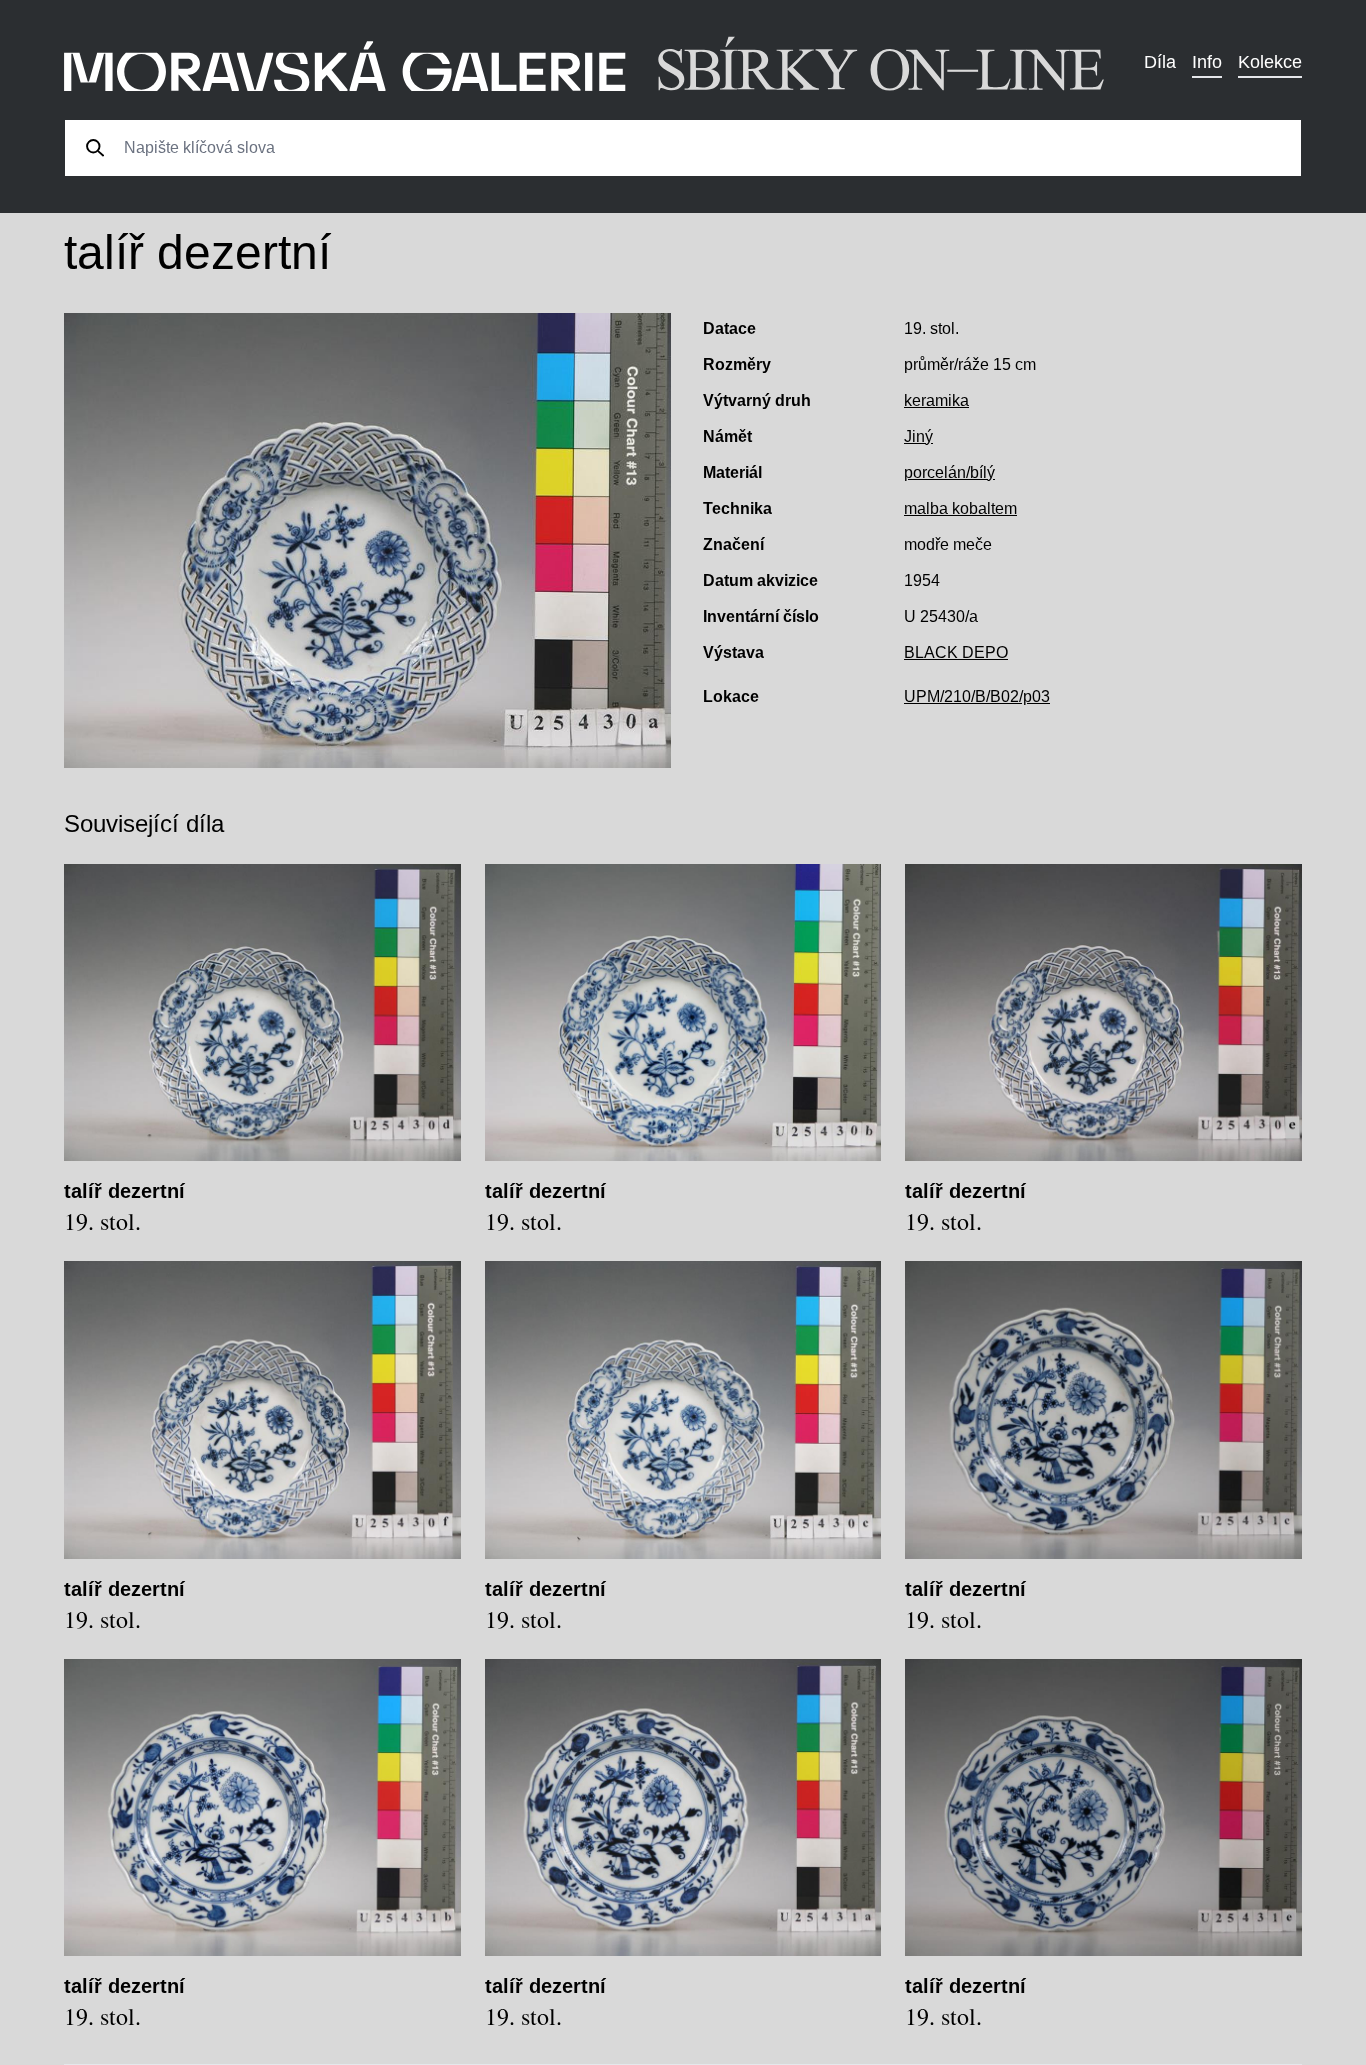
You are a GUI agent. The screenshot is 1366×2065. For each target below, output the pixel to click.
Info (1207, 62)
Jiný (918, 436)
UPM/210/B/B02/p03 (977, 696)
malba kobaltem (960, 508)
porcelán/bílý (949, 472)
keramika (936, 400)
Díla (1160, 62)
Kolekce (1270, 62)
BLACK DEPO (956, 652)
